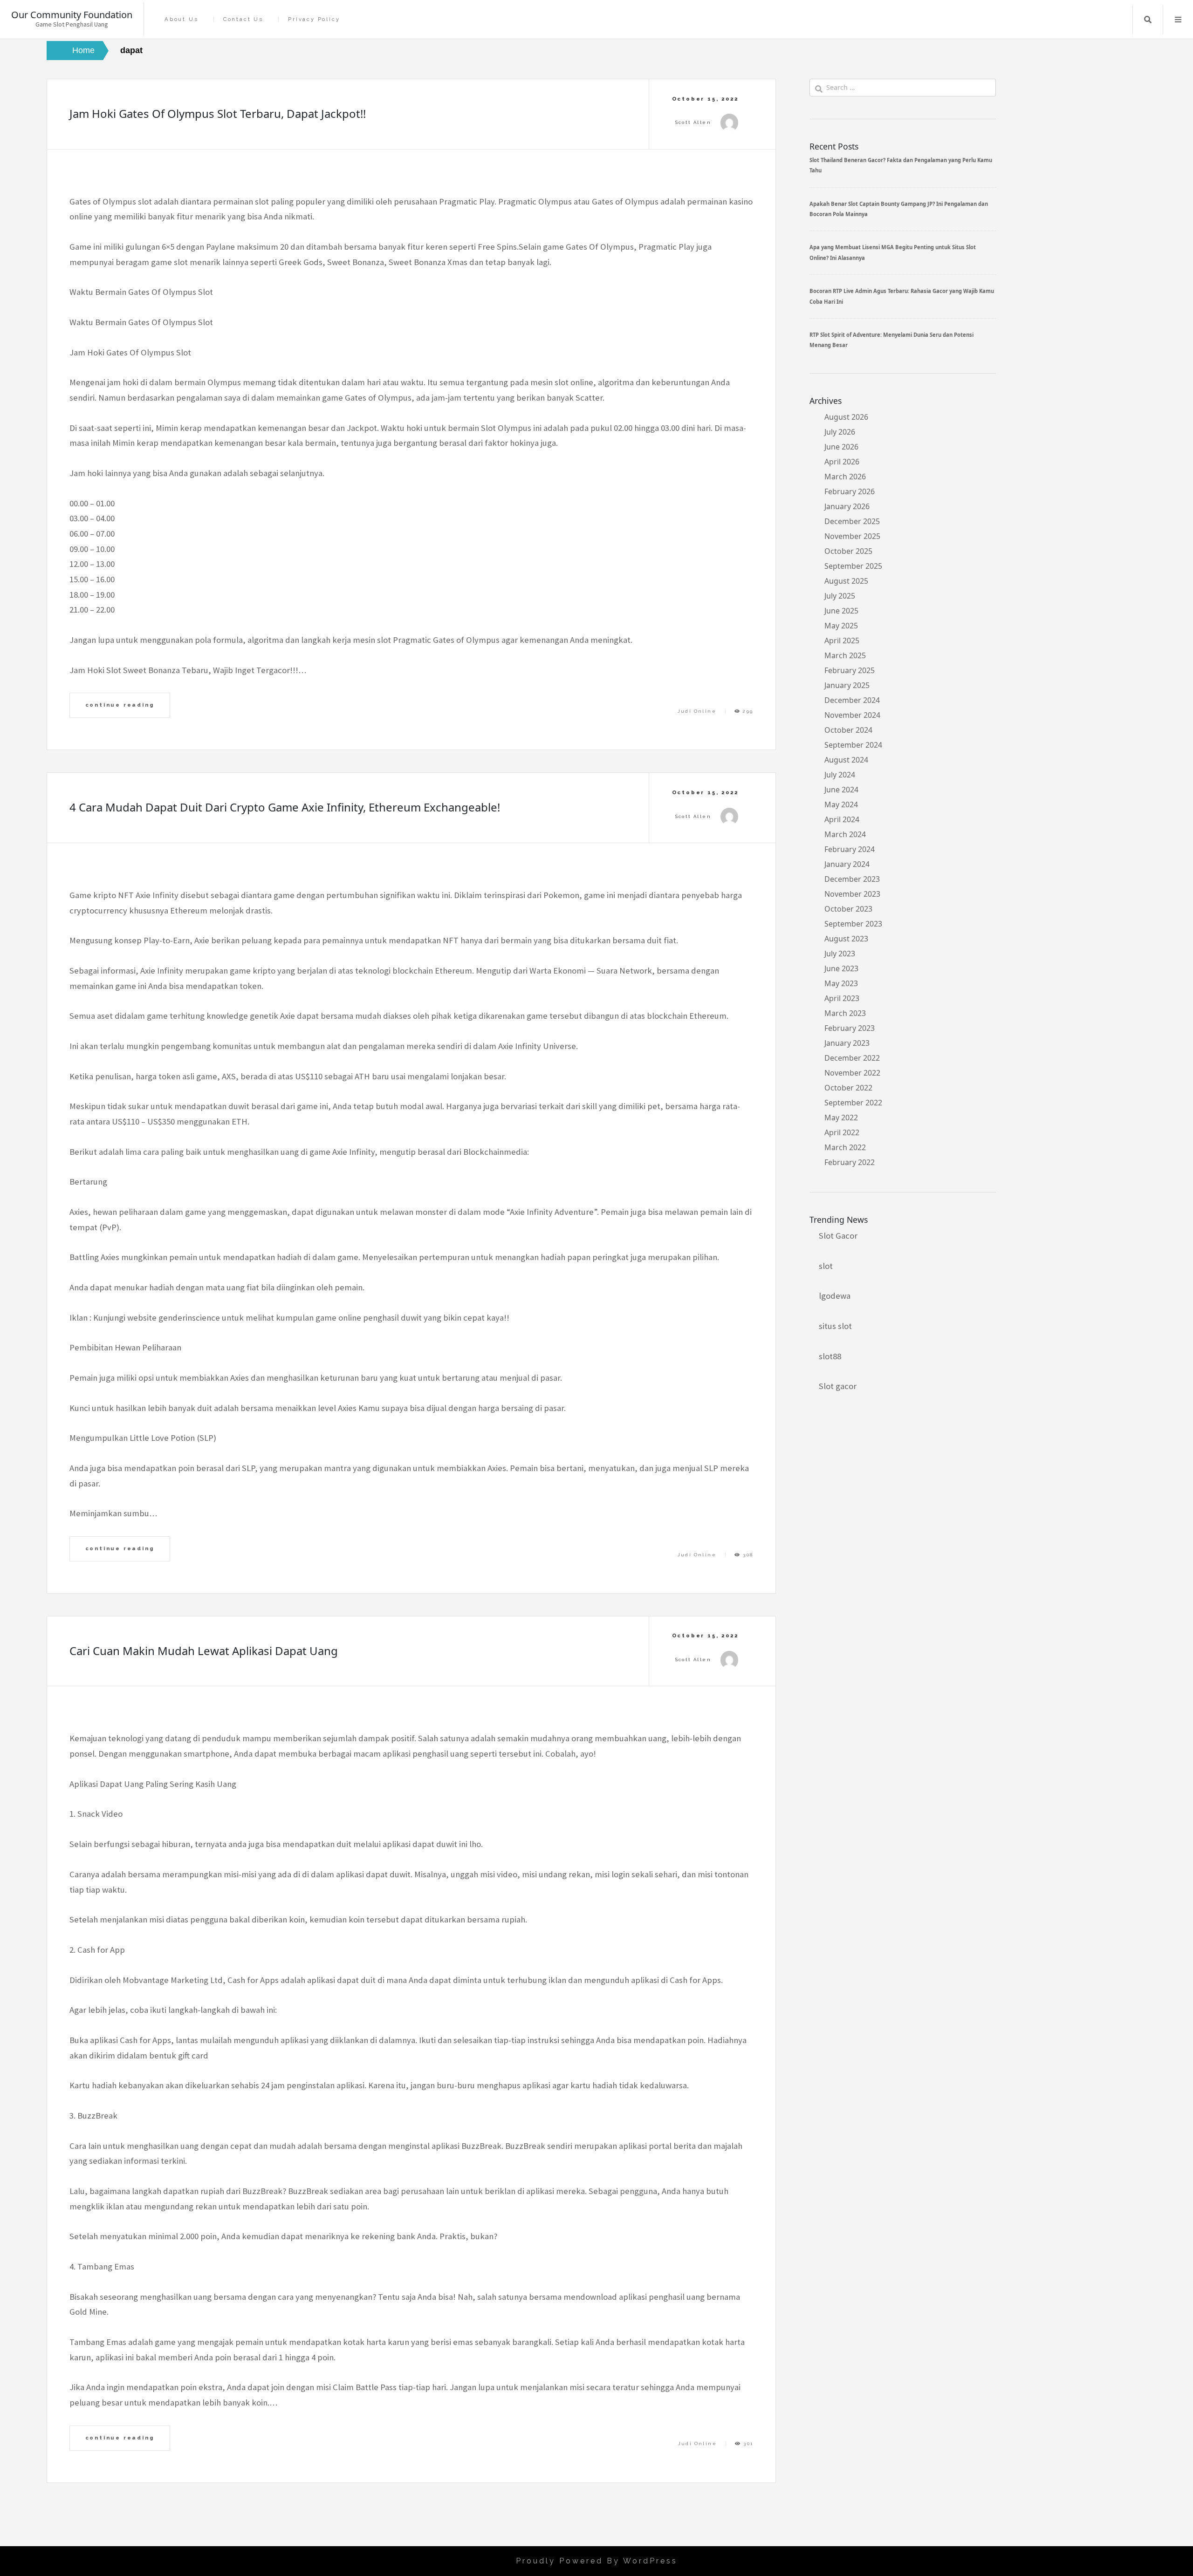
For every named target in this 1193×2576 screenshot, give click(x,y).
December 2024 (852, 700)
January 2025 (847, 685)
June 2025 (841, 611)
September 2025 (853, 566)
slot (826, 1266)
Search (1148, 20)
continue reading (120, 705)
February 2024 (850, 849)
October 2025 (848, 551)
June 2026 (841, 447)
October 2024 (848, 730)
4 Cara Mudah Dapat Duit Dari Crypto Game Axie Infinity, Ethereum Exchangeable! (285, 807)
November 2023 (852, 894)
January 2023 (847, 1043)
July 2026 (840, 432)
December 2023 (852, 879)
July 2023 (840, 954)
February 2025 (850, 670)
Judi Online (697, 711)
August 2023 (846, 939)
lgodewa (835, 1296)
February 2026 (850, 491)
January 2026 (847, 506)
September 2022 (853, 1103)
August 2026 (846, 417)
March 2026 (845, 477)
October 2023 (848, 909)
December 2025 (852, 521)
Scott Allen (693, 122)
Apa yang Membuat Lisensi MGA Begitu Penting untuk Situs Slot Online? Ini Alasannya (893, 252)
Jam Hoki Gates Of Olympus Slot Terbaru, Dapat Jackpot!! (218, 113)
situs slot (835, 1326)
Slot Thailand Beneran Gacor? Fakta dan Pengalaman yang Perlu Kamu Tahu (901, 165)
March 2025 (845, 655)
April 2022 (842, 1132)
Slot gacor (838, 1386)
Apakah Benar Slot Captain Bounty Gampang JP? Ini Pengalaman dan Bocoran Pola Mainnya (899, 209)
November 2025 (852, 536)
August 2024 (846, 760)
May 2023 (841, 983)
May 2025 (841, 626)
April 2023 (842, 998)
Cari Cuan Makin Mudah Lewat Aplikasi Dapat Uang (204, 1651)
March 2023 (845, 1013)
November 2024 (852, 715)
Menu (1178, 20)
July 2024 (840, 775)
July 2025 (840, 596)
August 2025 (846, 581)
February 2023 (850, 1028)
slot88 (830, 1356)
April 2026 (842, 462)
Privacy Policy (314, 19)
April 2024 (842, 819)
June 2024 (841, 790)
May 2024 (841, 804)
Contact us (243, 19)
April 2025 (842, 641)
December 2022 (852, 1058)
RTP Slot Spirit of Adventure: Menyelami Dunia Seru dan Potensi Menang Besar (891, 340)
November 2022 (852, 1073)
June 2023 (841, 968)
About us (181, 19)
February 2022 (850, 1162)
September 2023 (853, 924)
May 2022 (841, 1118)
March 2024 (845, 834)
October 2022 (848, 1088)
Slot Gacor (838, 1236)
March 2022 (845, 1147)
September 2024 (853, 745)
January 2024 (847, 864)
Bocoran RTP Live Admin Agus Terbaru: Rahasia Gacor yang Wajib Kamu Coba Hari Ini (902, 296)
